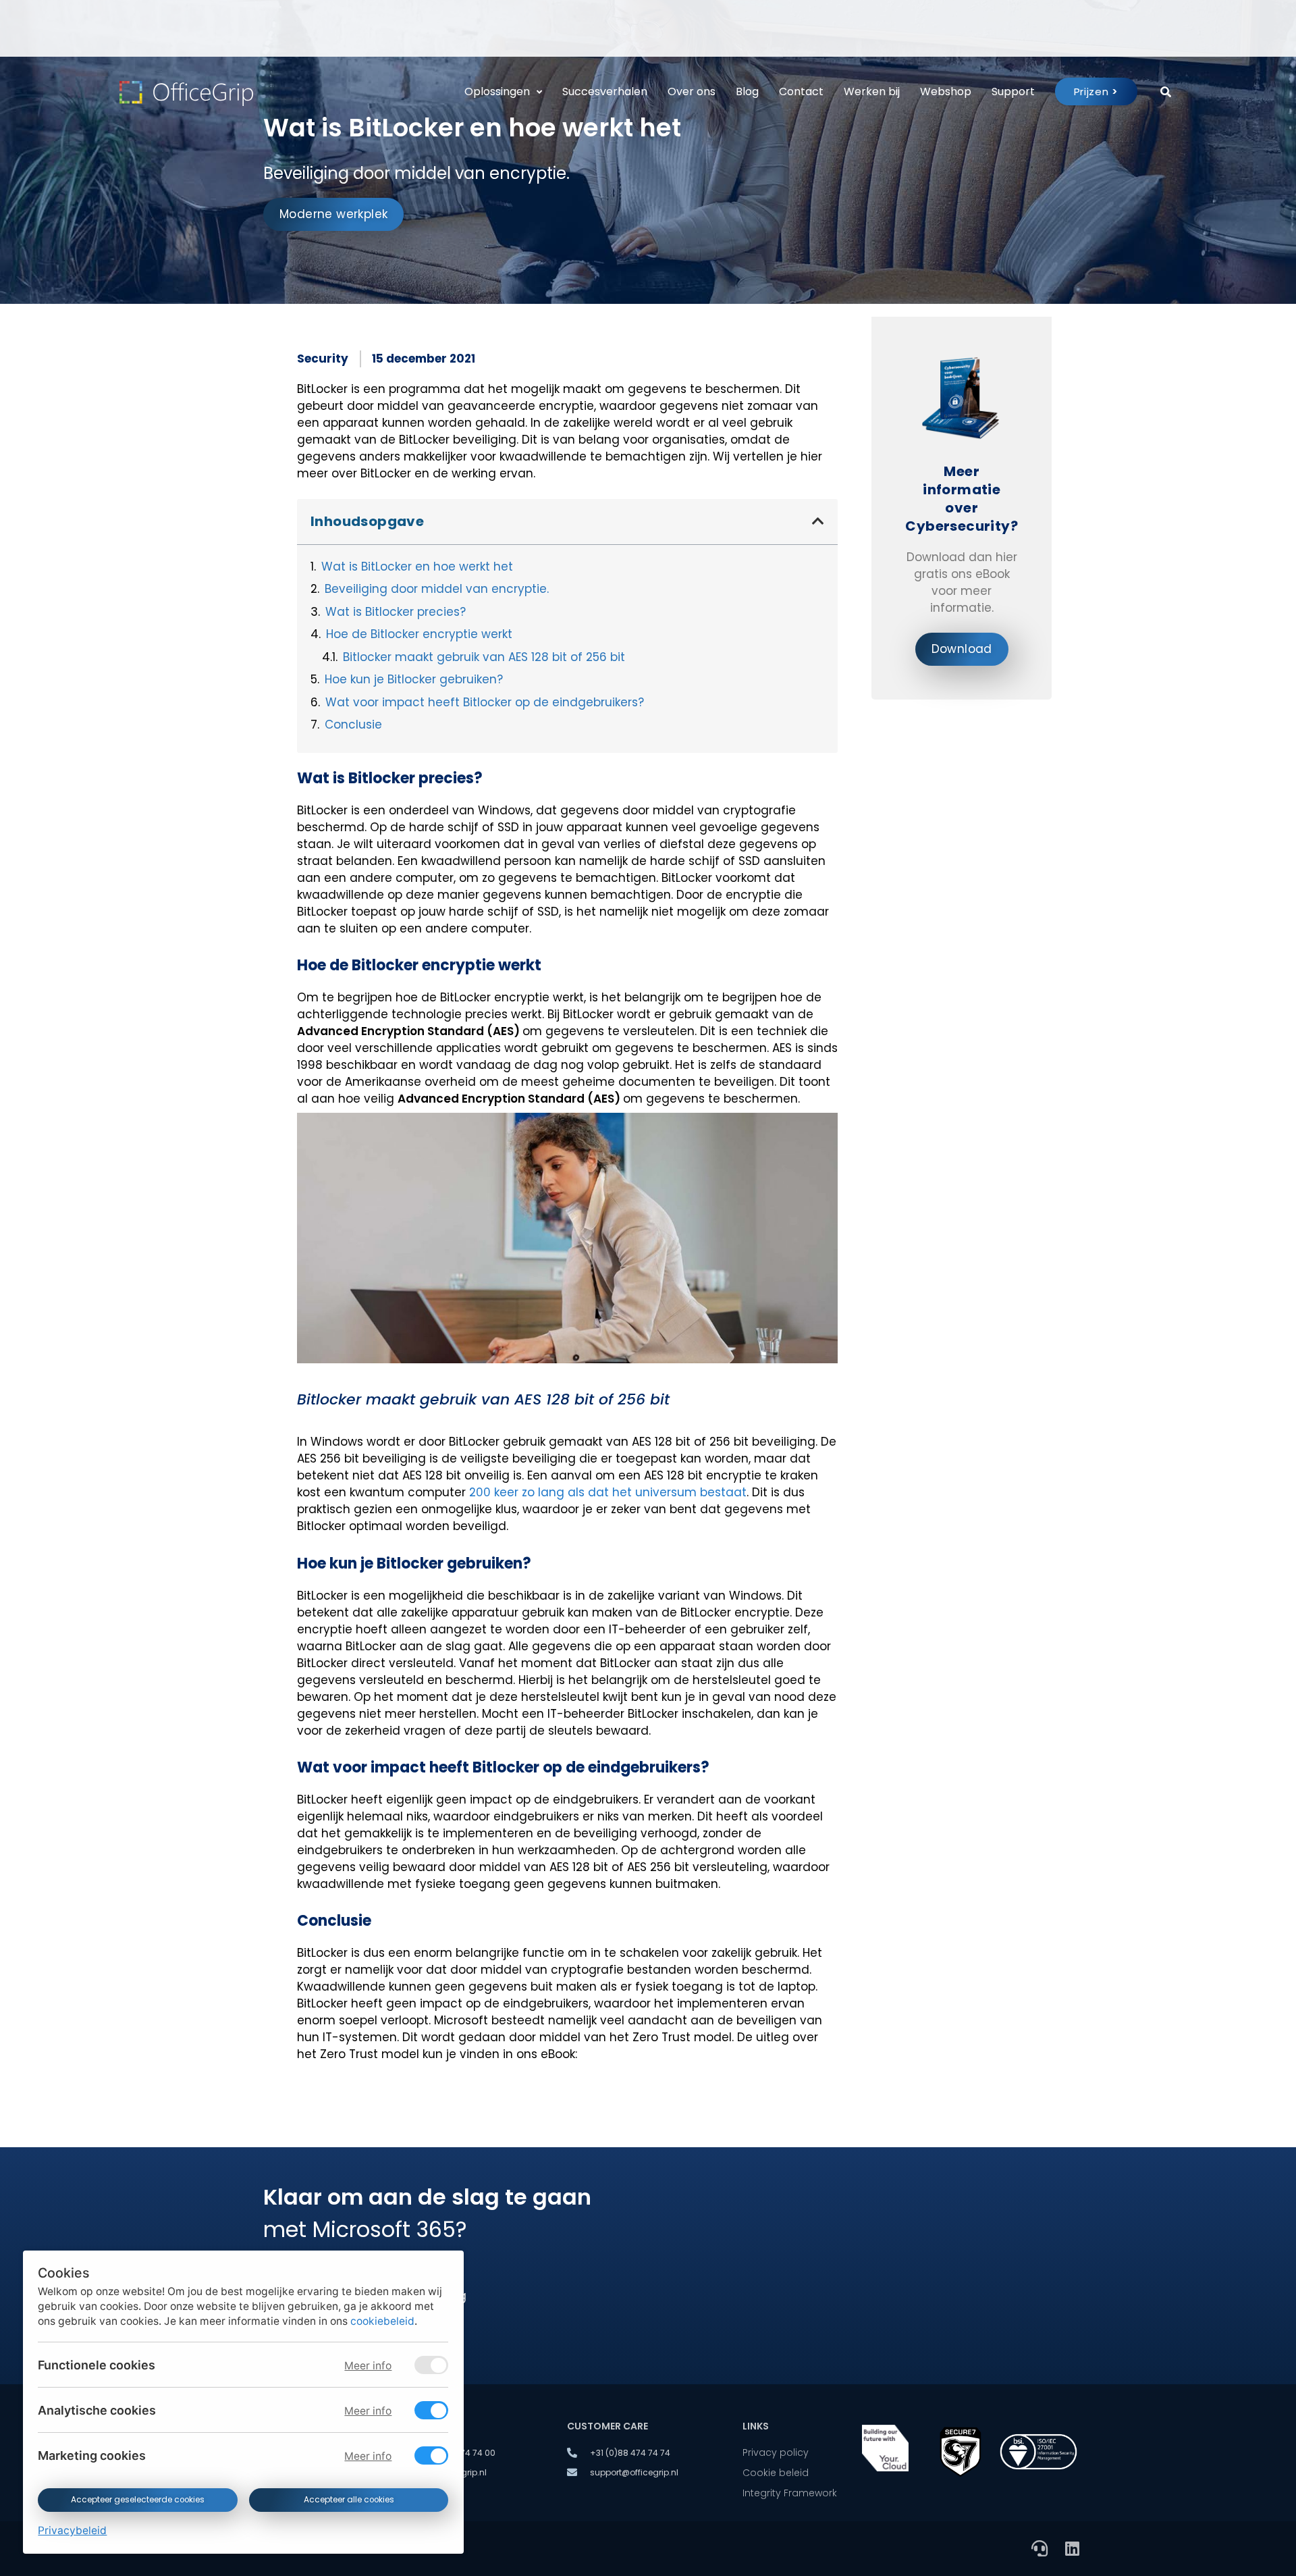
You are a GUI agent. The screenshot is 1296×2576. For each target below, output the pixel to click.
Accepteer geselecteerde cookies (138, 2500)
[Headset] (1039, 2548)
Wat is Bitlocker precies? (396, 612)
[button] (818, 521)
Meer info (368, 2366)
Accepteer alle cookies (348, 2500)
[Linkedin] (1072, 2548)
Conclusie (353, 725)
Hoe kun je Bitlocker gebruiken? (414, 679)
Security (323, 359)
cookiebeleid (382, 2321)
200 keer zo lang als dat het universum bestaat (608, 1492)
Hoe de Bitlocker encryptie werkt (419, 634)
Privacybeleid (72, 2530)
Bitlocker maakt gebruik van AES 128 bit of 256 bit (484, 657)
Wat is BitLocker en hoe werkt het (417, 567)
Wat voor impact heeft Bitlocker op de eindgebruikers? (485, 702)
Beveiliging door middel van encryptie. (437, 589)
